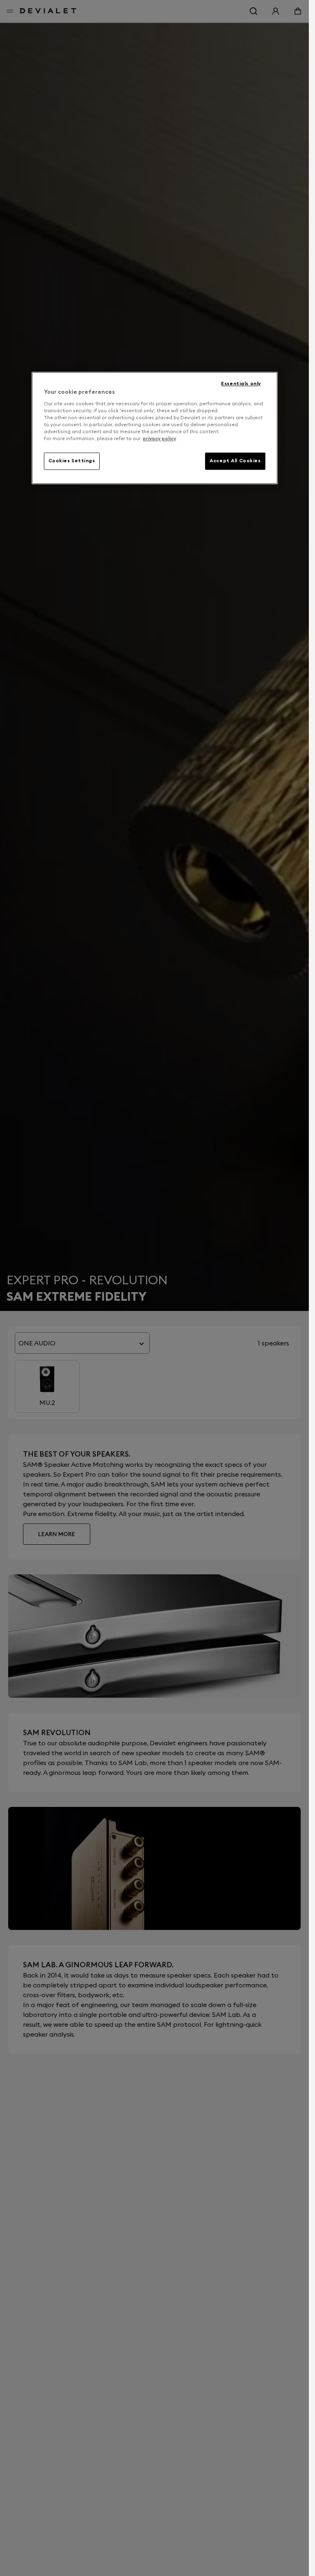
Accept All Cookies (235, 461)
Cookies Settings (72, 461)
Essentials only (241, 384)
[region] (155, 428)
